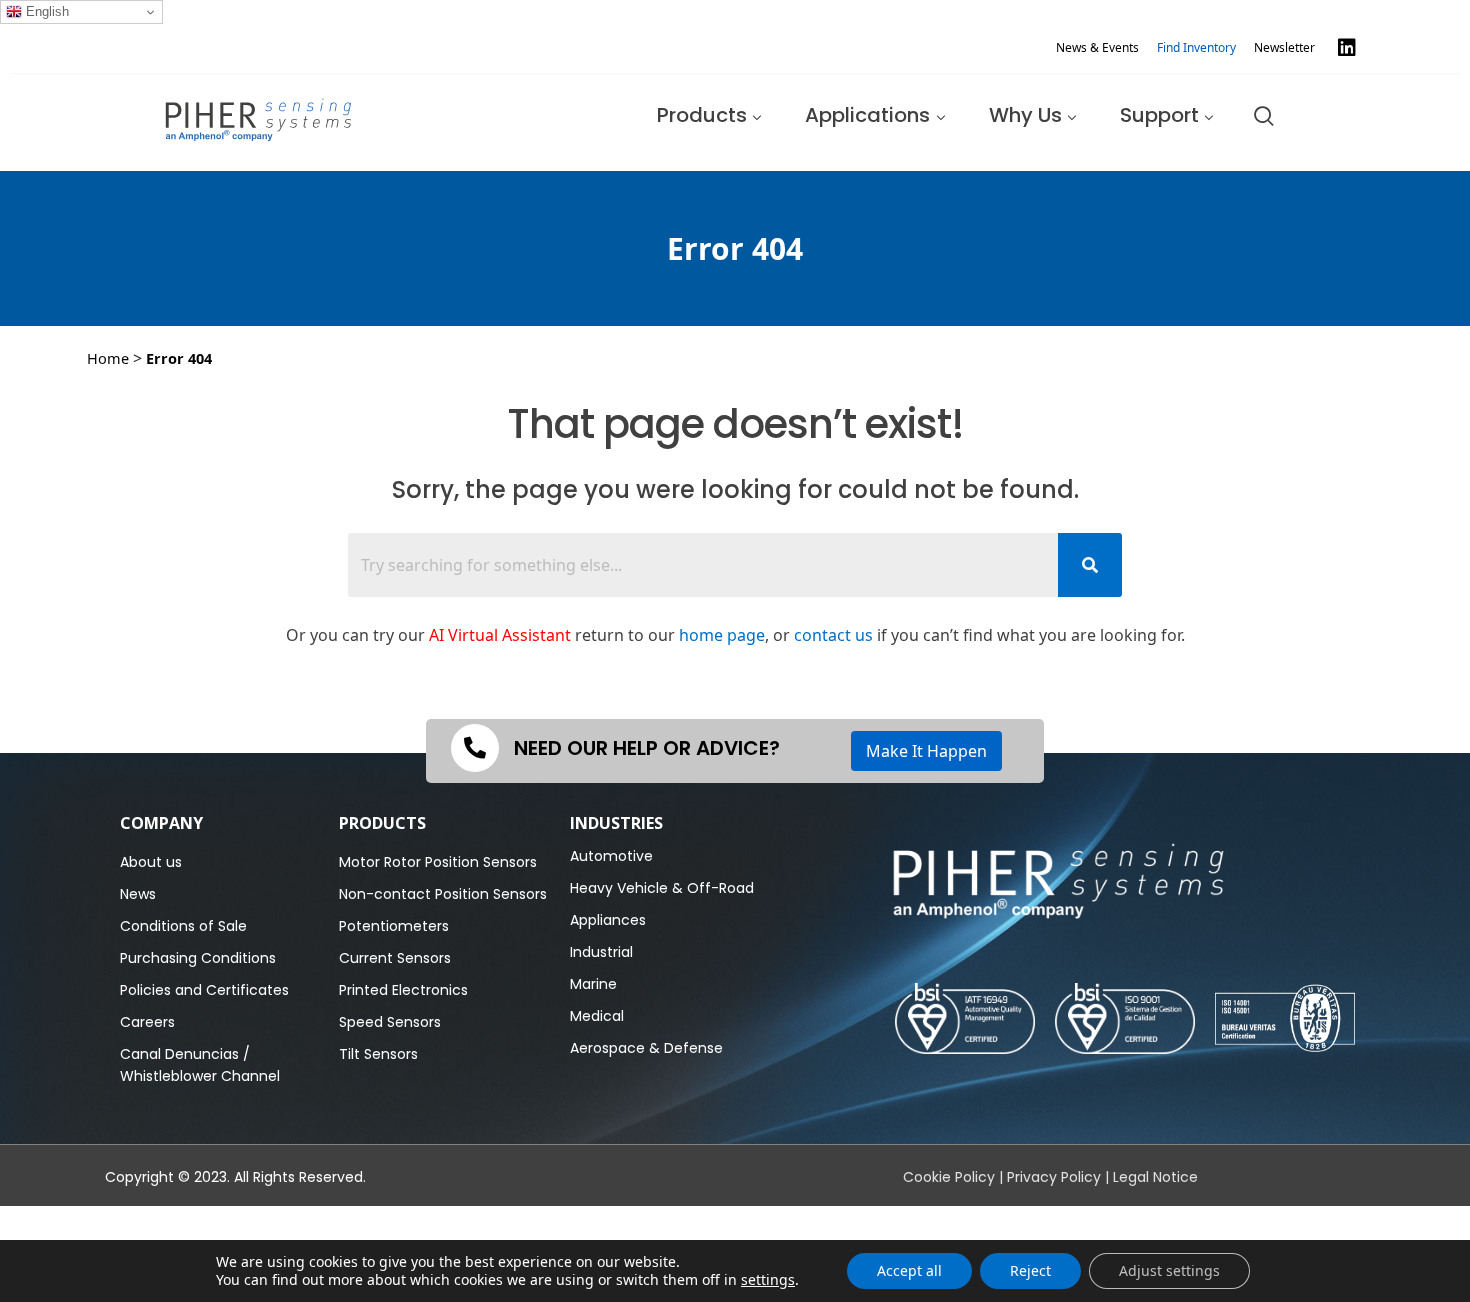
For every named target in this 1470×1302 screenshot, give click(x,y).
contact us (833, 635)
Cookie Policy (949, 1177)
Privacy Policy (1054, 1177)
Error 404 (179, 358)
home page (722, 635)
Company (161, 823)
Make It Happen (926, 751)
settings (768, 1280)
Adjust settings (1169, 1270)
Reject (1030, 1270)
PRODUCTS (382, 823)
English (45, 11)
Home (108, 358)
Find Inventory (1196, 47)
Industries (616, 823)
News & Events (1097, 47)
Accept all (909, 1270)
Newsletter (1284, 47)
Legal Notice (1155, 1177)
